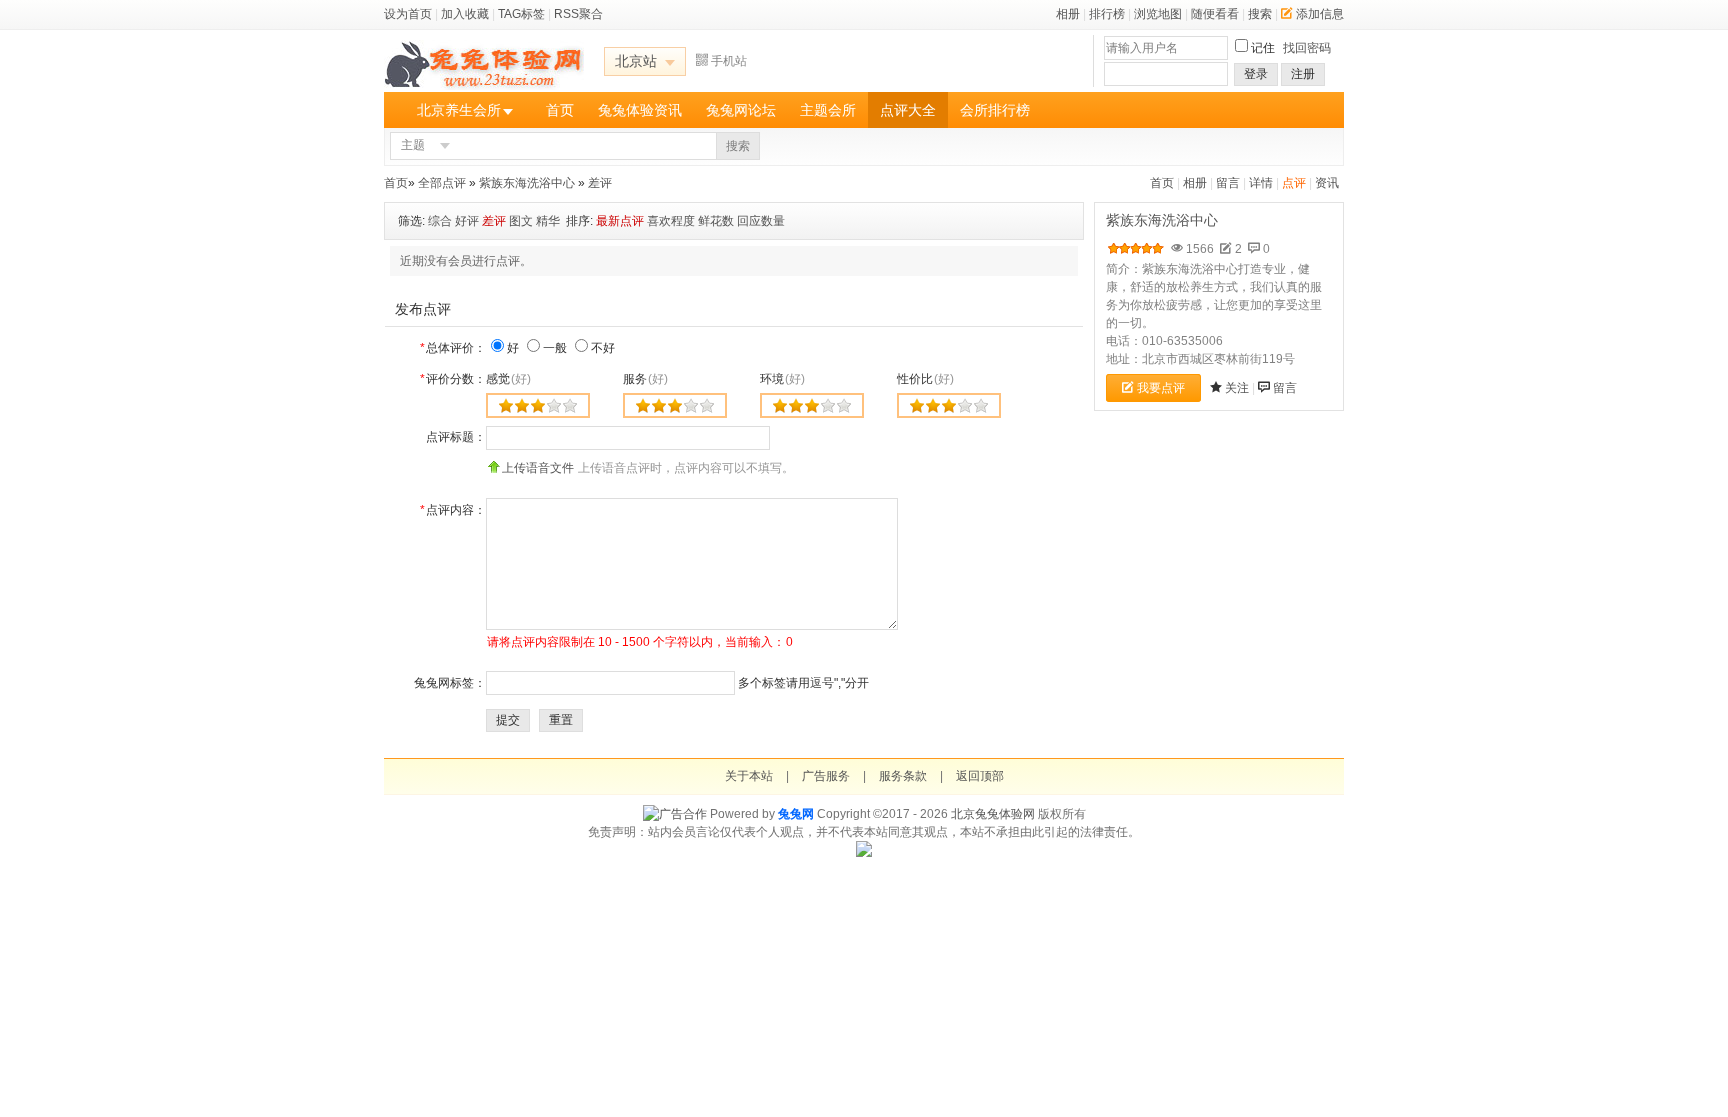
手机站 (729, 61)
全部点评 (442, 183)
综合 (440, 221)
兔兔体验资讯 (640, 110)
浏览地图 (1158, 14)
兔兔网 (796, 814)
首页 (560, 110)
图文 (521, 221)
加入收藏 (465, 14)
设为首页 (408, 14)
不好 (603, 348)
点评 (1294, 183)
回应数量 (761, 221)
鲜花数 (716, 221)
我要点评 (1161, 388)
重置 (561, 720)
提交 (508, 720)
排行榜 (1107, 14)
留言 (1228, 183)
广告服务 (826, 776)
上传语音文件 (538, 468)
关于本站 (749, 776)
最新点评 (620, 221)
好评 (467, 221)
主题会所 (828, 110)
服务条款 (903, 776)
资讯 (1327, 183)
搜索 (1260, 14)
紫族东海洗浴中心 (527, 183)
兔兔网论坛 (741, 110)
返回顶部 (980, 776)
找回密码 (1307, 48)
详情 (1261, 183)
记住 (1263, 48)
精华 (548, 221)
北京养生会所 (459, 110)
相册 (1068, 14)
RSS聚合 (578, 14)
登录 (1256, 74)
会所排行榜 (995, 110)
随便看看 (1215, 14)
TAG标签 (521, 14)
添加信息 (1320, 14)
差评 (600, 183)
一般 (555, 348)
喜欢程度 (671, 221)
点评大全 (908, 110)
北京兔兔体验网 (993, 814)
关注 (1237, 388)
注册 (1303, 74)
